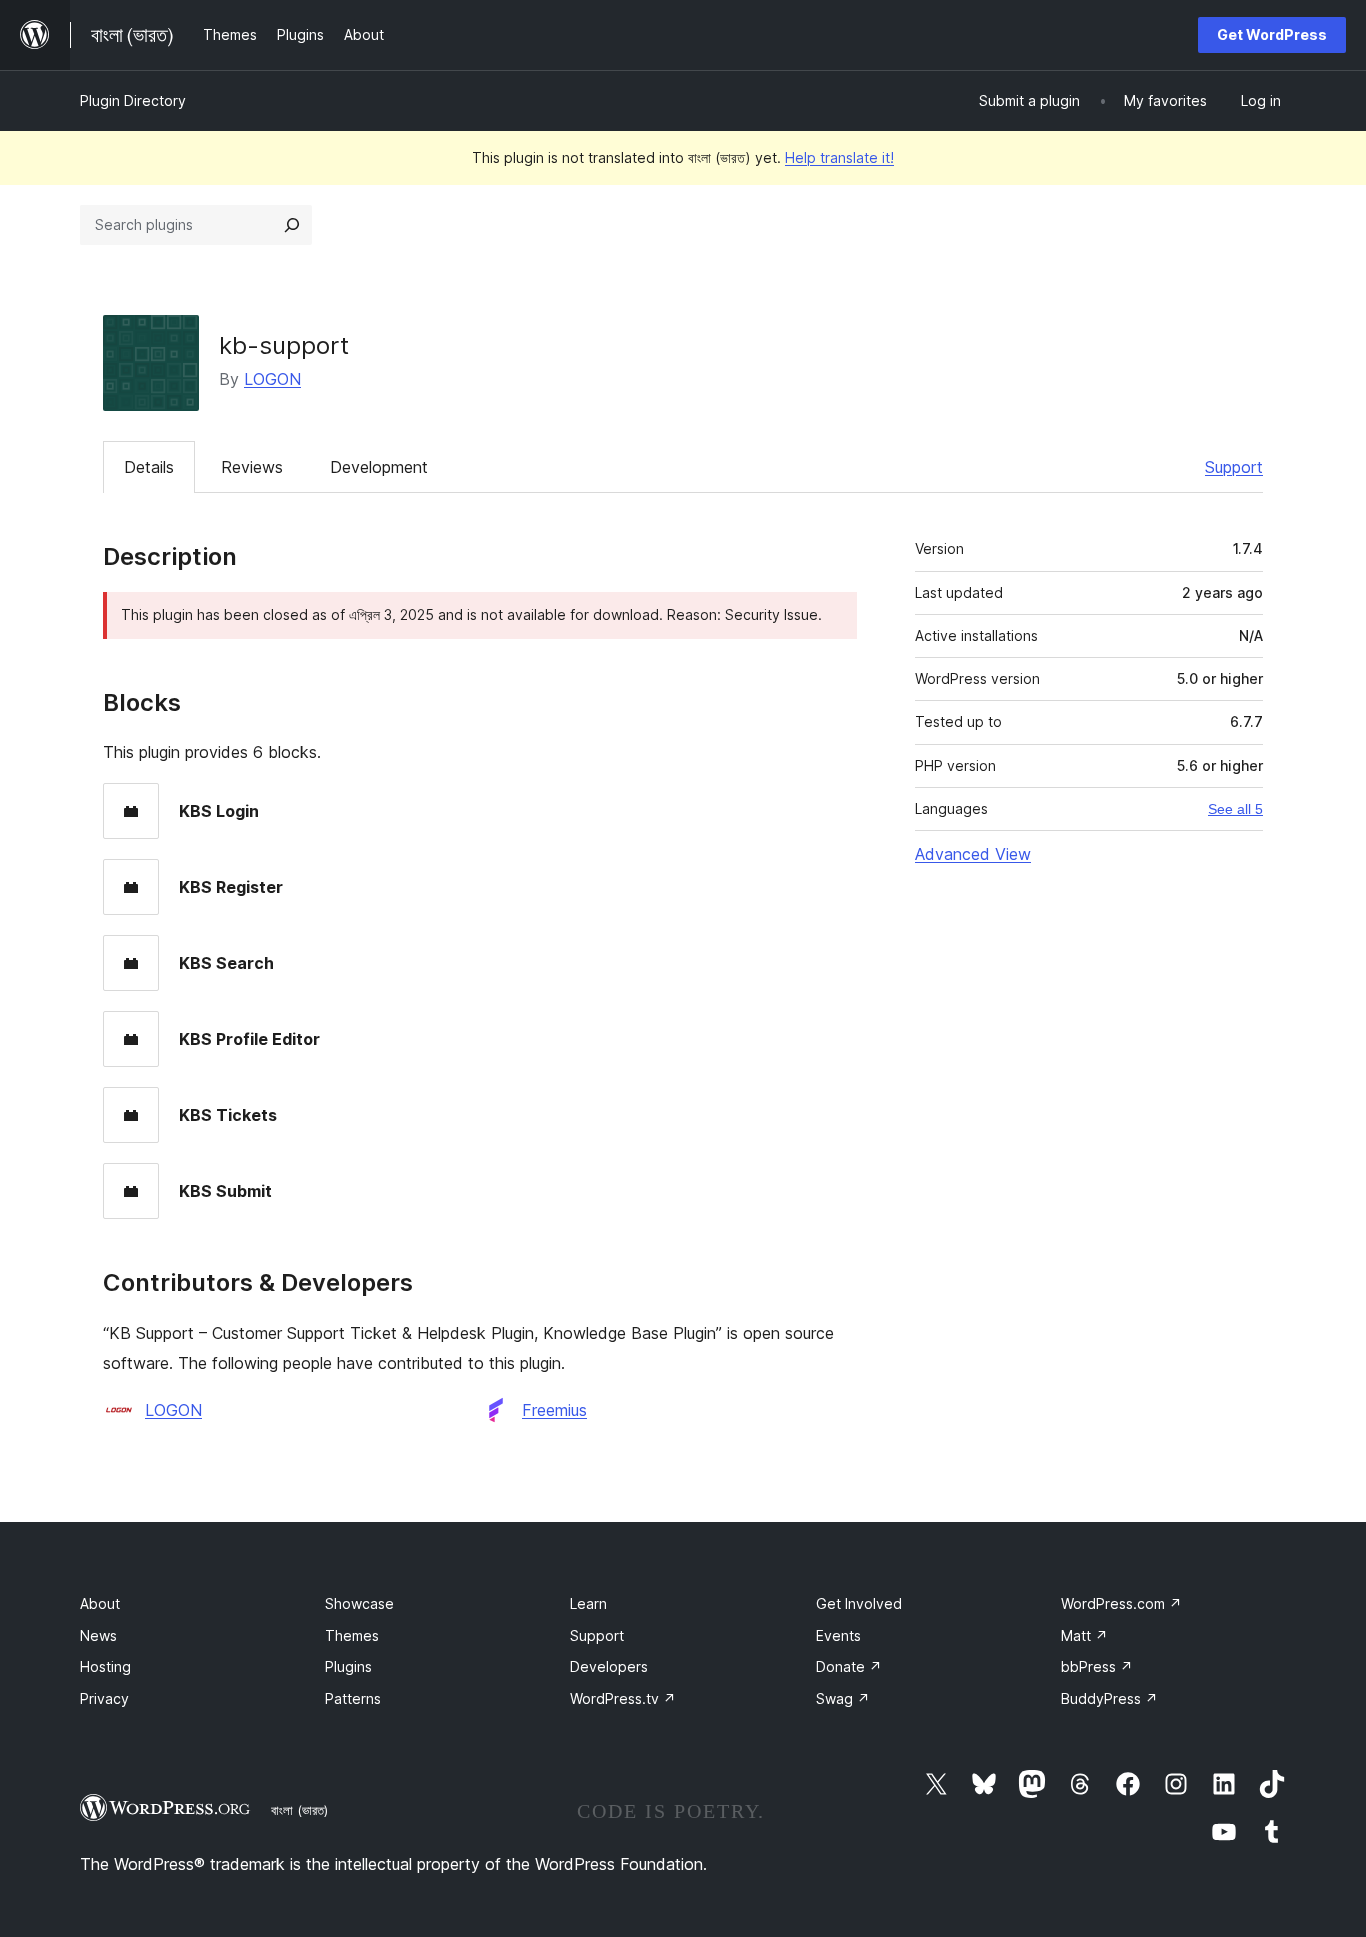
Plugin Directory (133, 100)
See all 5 (1235, 809)
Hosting (105, 1666)
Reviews (252, 467)
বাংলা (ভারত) (299, 1810)
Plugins (348, 1666)
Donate (849, 1666)
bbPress (1097, 1666)
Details (149, 467)
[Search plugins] (292, 225)
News (98, 1635)
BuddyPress (1109, 1698)
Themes (352, 1635)
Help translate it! (839, 157)
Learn (588, 1603)
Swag (843, 1698)
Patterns (353, 1698)
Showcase (359, 1603)
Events (838, 1635)
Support (1234, 467)
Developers (609, 1666)
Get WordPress (1272, 34)
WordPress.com (1121, 1603)
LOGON (272, 379)
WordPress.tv (623, 1698)
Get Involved (859, 1603)
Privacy (104, 1698)
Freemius (554, 1410)
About (100, 1603)
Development (379, 467)
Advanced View (973, 854)
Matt (1084, 1635)
